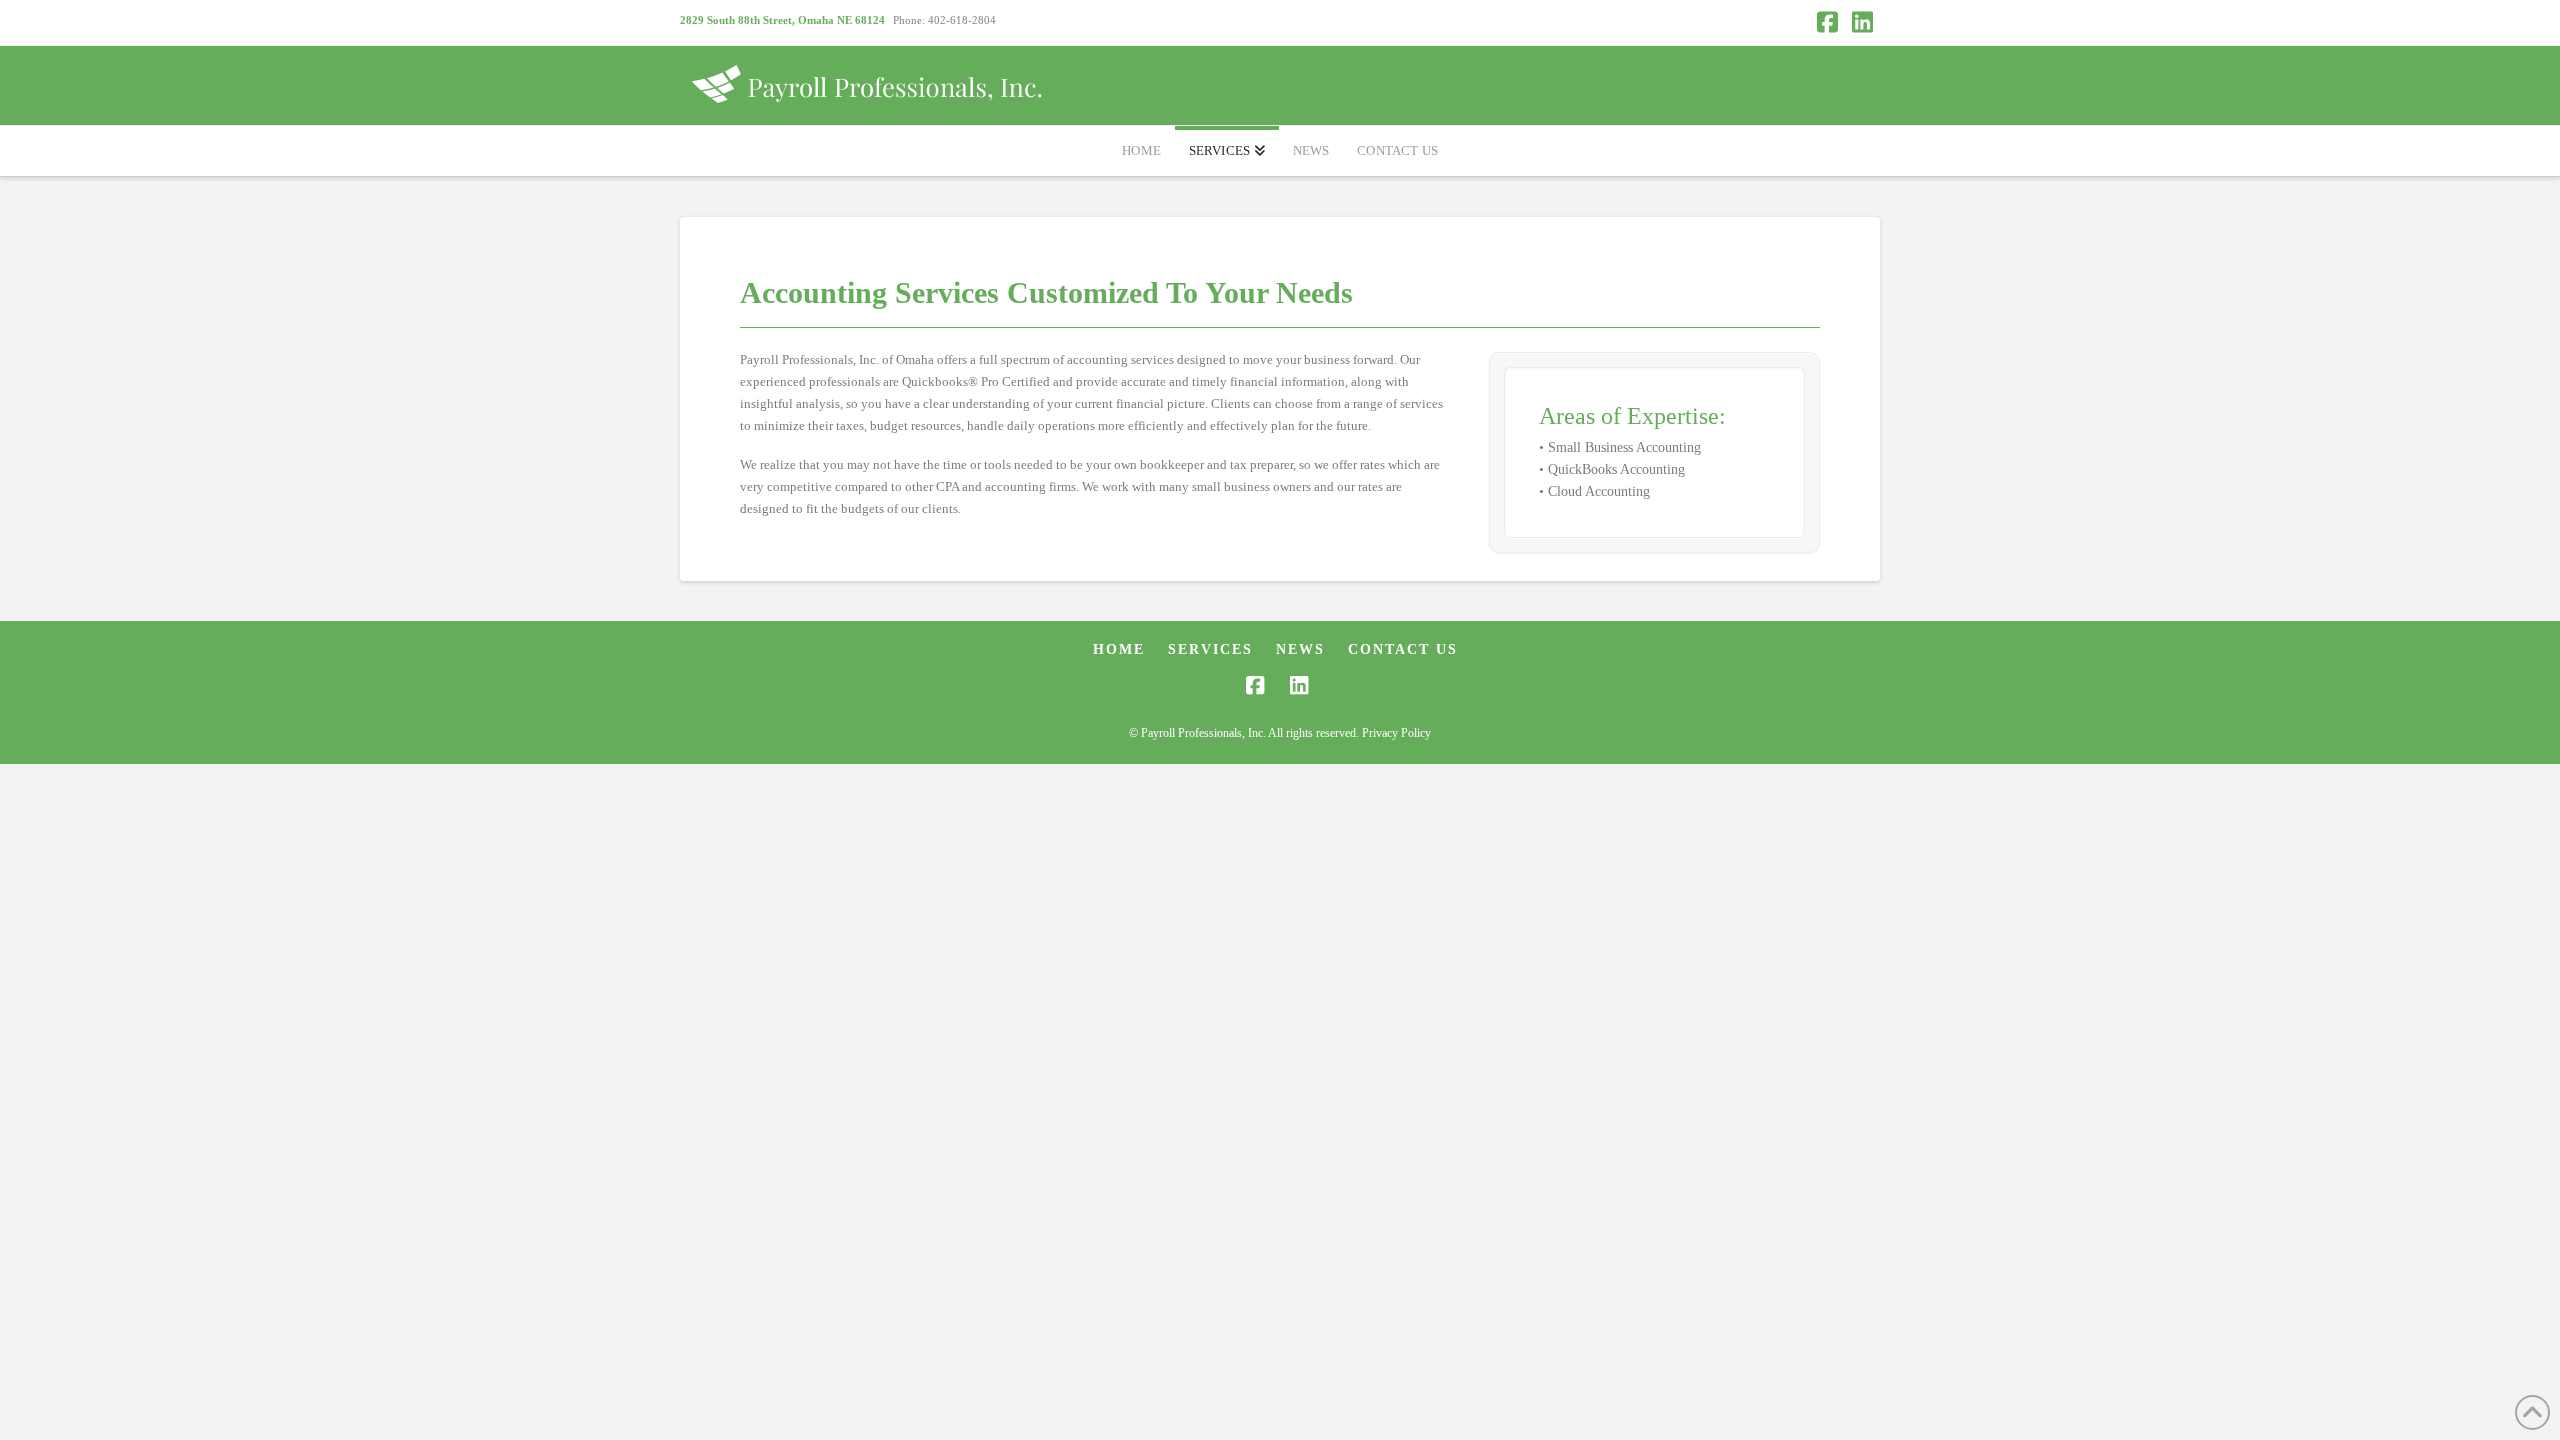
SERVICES (1210, 649)
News (1300, 649)
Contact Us (1403, 649)
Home (1119, 649)
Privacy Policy (1396, 733)
